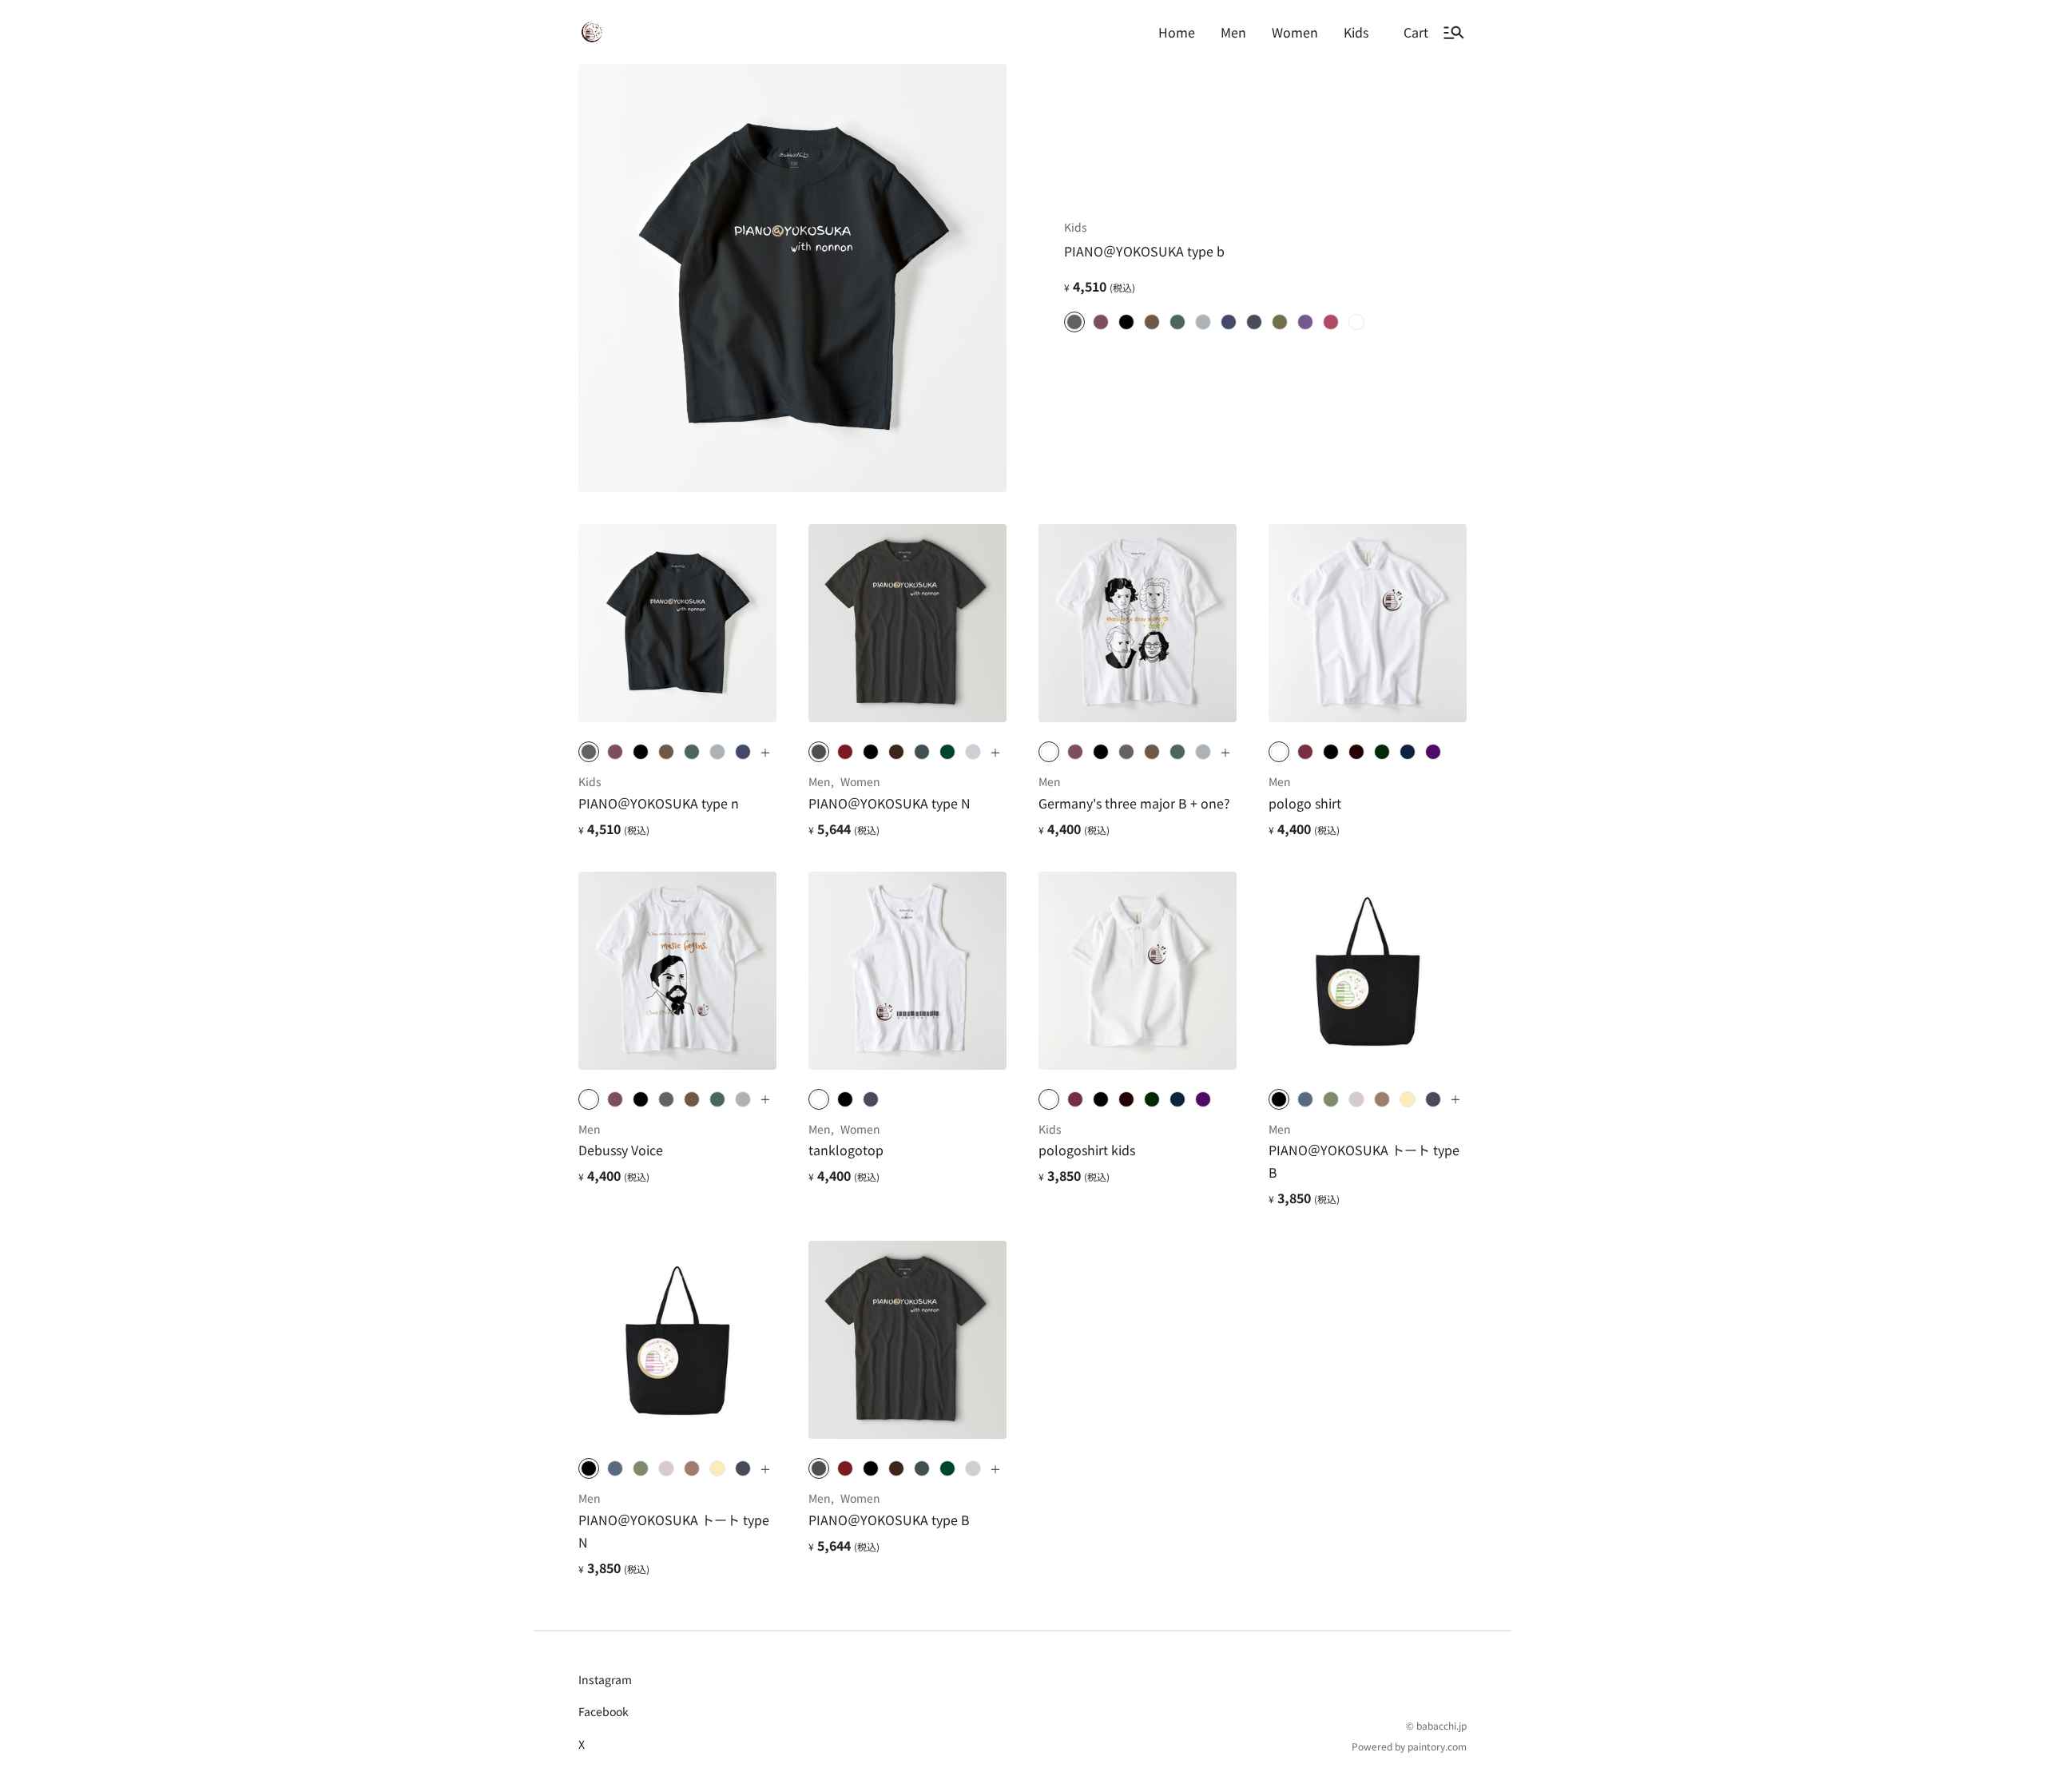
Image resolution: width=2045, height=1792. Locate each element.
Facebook (604, 1711)
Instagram (605, 1679)
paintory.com (1437, 1746)
